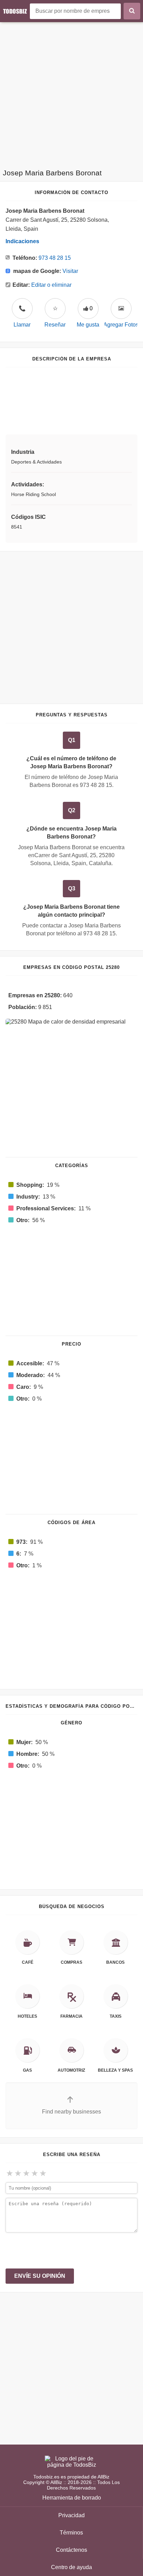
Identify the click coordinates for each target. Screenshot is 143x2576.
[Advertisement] (71, 93)
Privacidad (71, 2515)
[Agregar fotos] (121, 309)
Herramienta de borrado (72, 2498)
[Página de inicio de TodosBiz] (16, 11)
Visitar (70, 271)
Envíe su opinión (40, 2276)
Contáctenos (71, 2550)
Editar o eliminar (51, 285)
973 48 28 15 (55, 258)
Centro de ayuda (71, 2567)
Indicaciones (22, 241)
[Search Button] (132, 11)
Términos (71, 2533)
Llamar (22, 317)
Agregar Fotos (121, 325)
